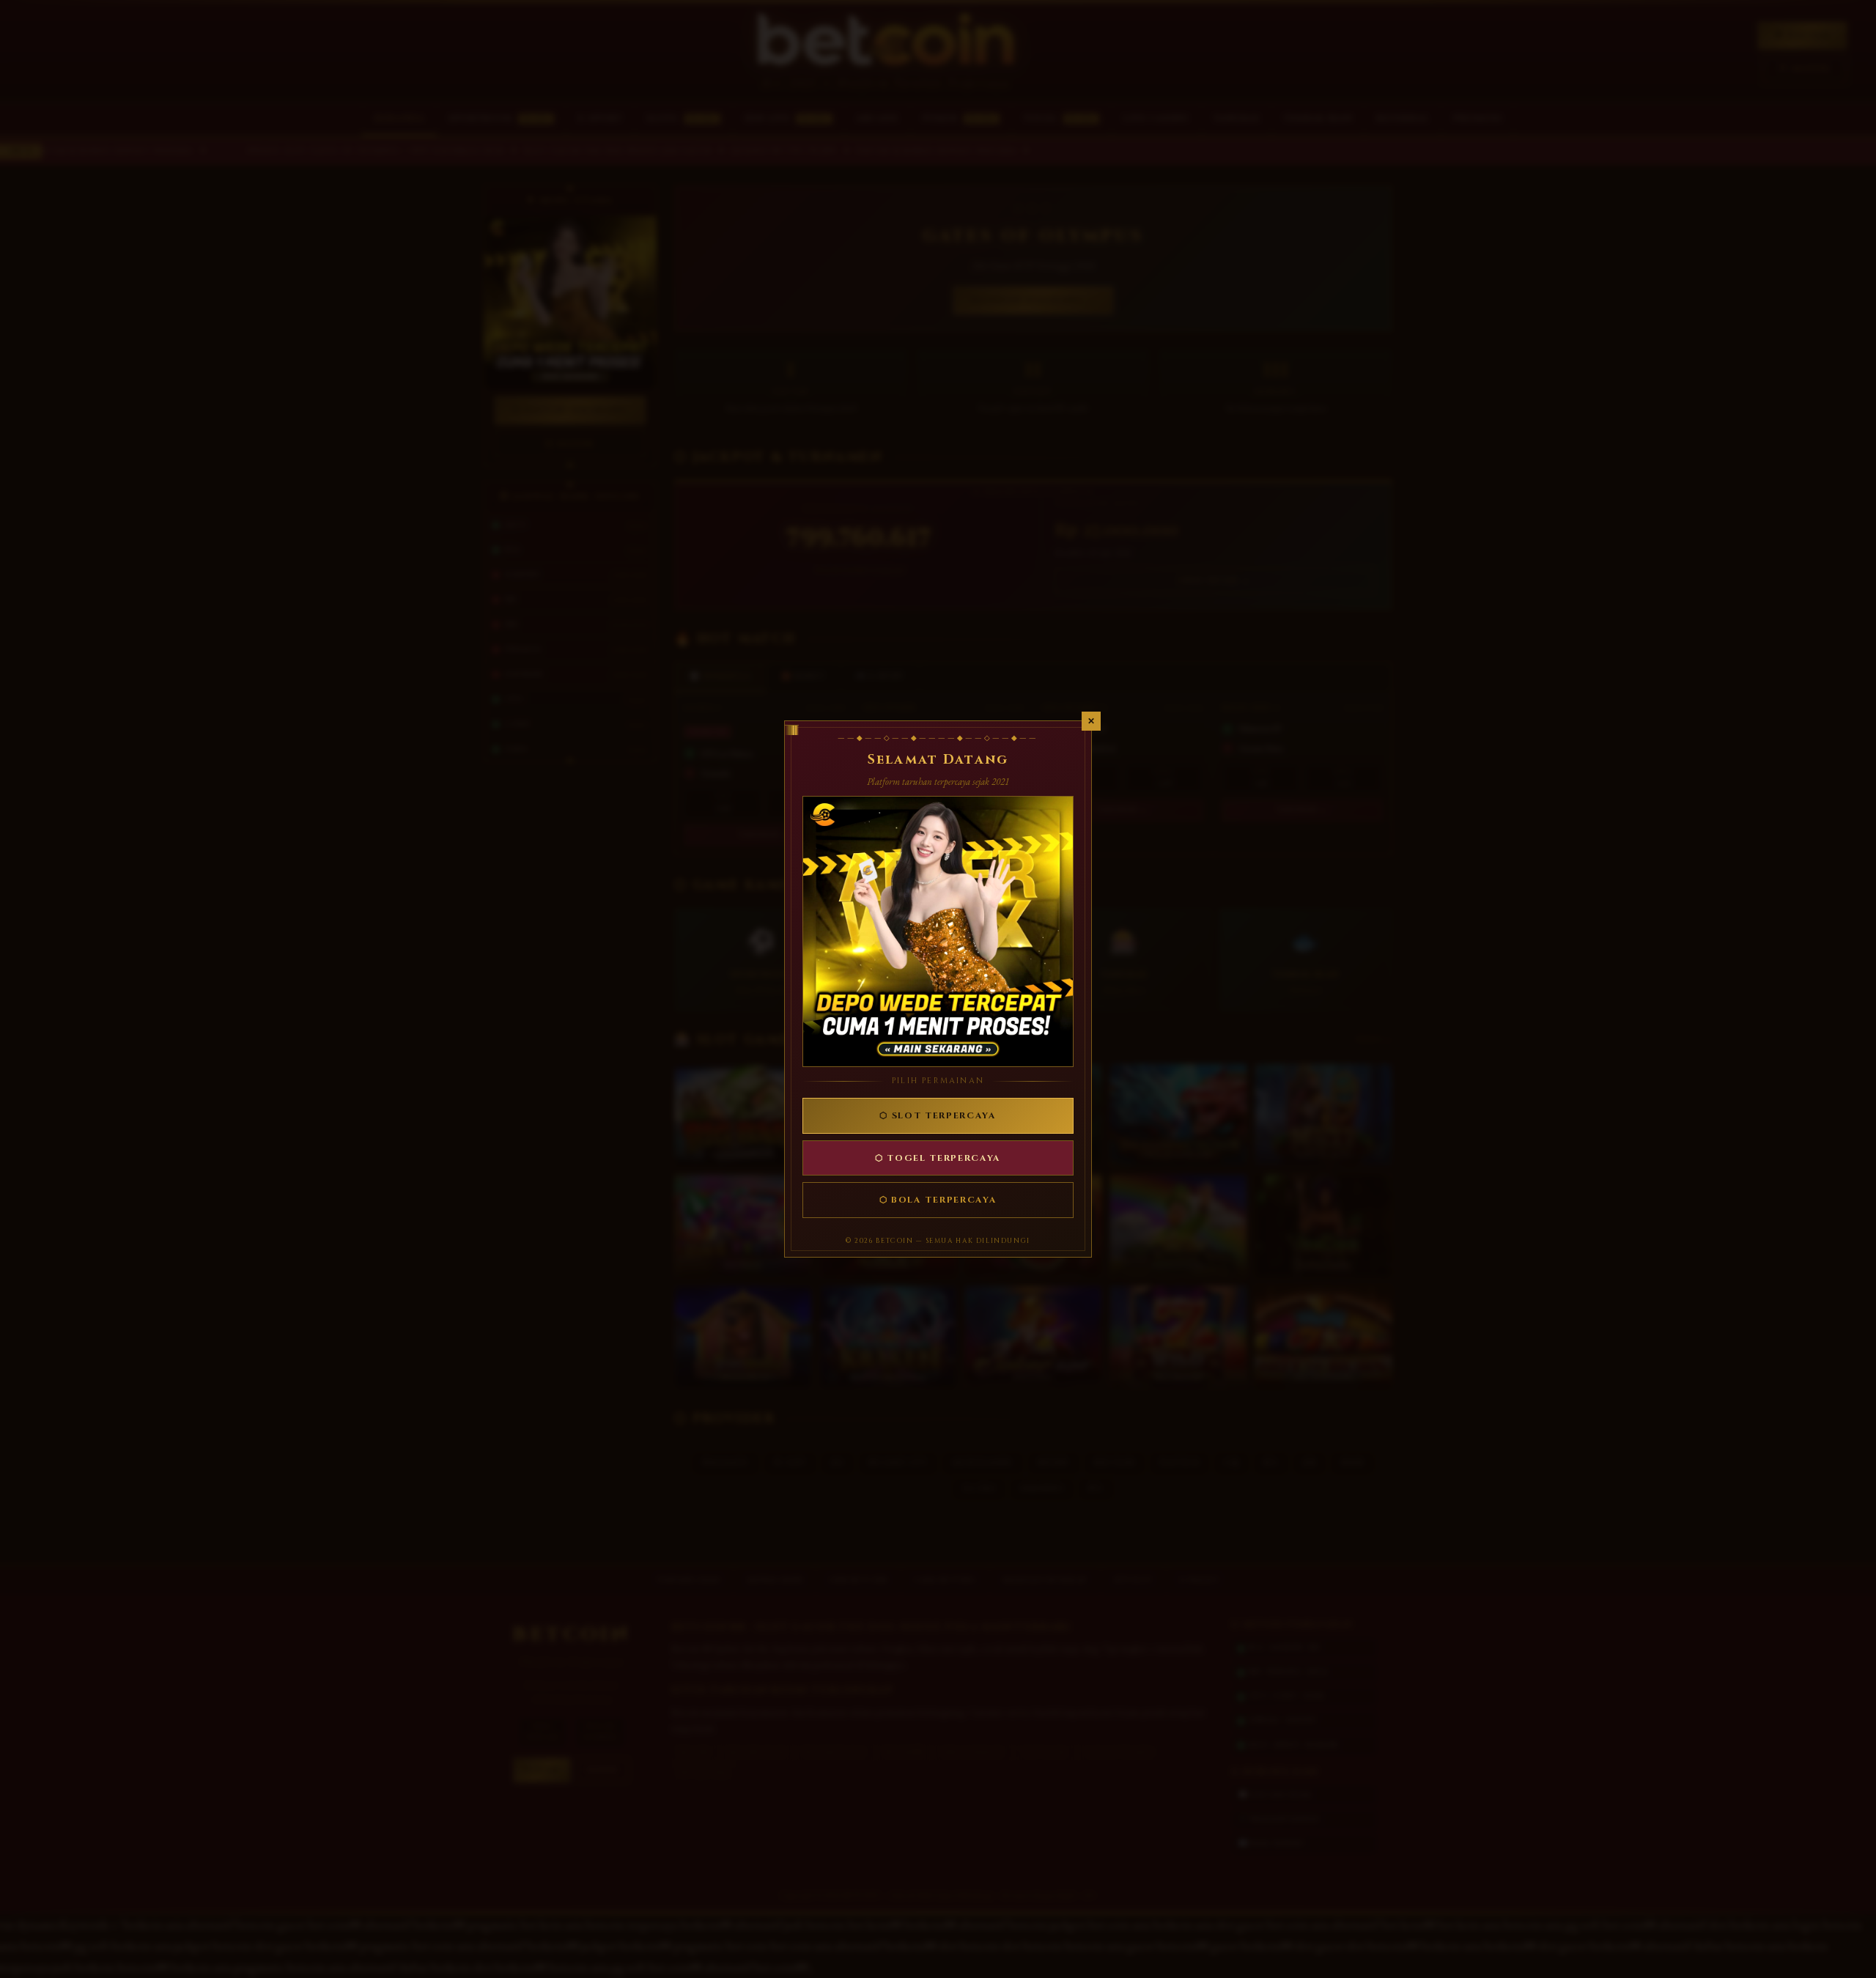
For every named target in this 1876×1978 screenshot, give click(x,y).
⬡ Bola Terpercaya (938, 1200)
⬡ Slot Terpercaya (938, 1115)
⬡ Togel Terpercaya (938, 1158)
